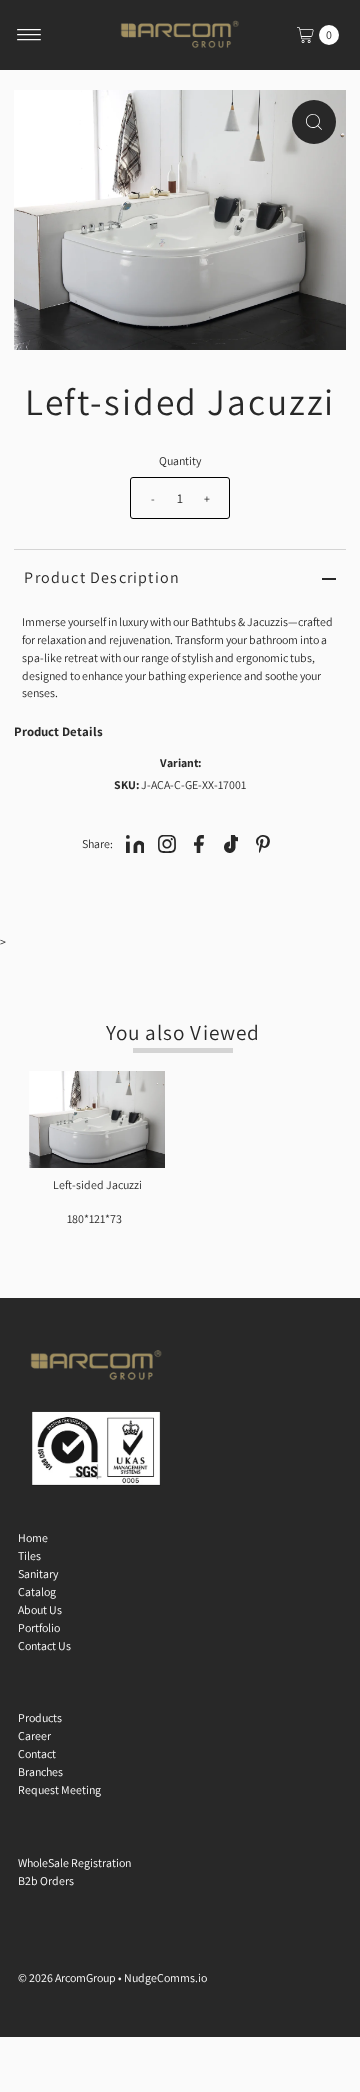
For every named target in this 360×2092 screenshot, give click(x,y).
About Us (40, 1609)
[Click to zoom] (314, 122)
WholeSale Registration (74, 1862)
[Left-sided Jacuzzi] (97, 1119)
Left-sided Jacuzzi (97, 1184)
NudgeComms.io (165, 1977)
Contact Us (44, 1645)
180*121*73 (94, 1218)
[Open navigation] (29, 35)
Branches (40, 1771)
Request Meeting (59, 1789)
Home (33, 1537)
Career (34, 1735)
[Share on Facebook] (199, 843)
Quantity (180, 460)
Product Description (102, 577)
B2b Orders (46, 1880)
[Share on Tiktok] (231, 843)
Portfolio (39, 1627)
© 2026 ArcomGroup (67, 1977)
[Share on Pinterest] (263, 843)
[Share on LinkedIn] (135, 843)
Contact (37, 1753)
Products (40, 1717)
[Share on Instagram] (167, 843)
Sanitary (38, 1573)
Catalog (37, 1591)
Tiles (29, 1555)
